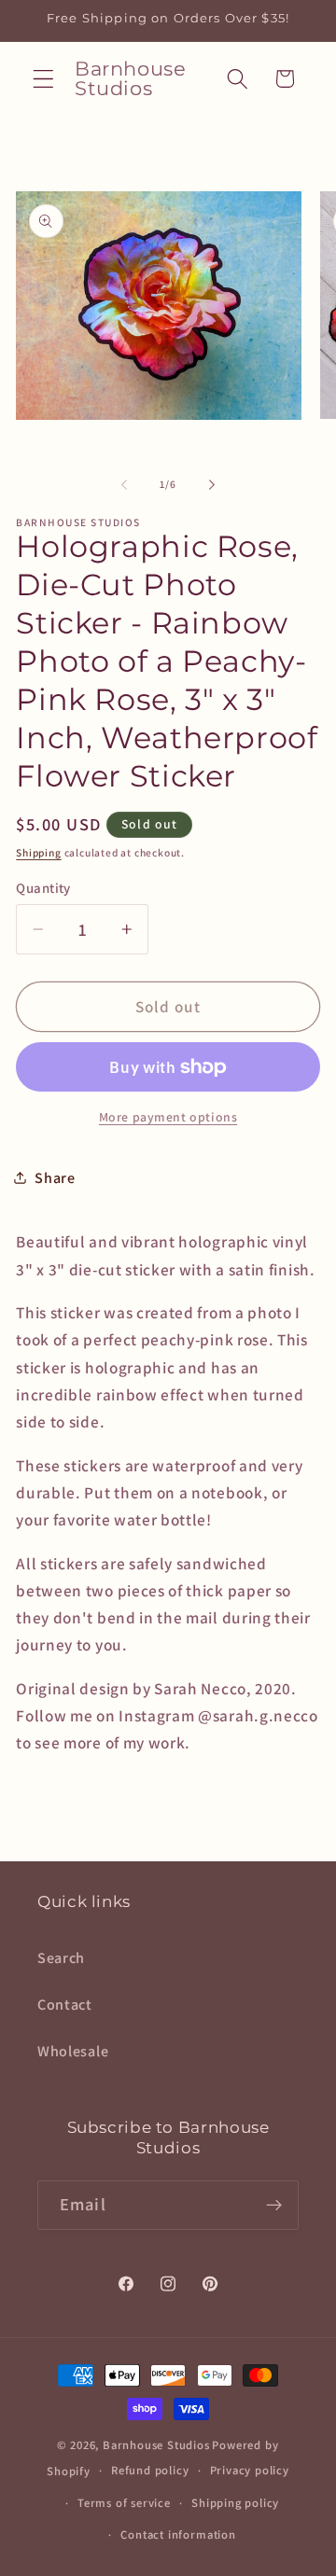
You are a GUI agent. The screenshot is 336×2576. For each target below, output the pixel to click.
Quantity (43, 888)
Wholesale (73, 2051)
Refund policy (150, 2470)
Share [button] (55, 1178)
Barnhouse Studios (156, 2445)
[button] (43, 79)
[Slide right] (212, 484)
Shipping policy (235, 2503)
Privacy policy (250, 2470)
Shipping (38, 852)
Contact (65, 2005)
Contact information (178, 2534)
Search (61, 1958)
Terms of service (124, 2503)
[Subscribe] (274, 2206)
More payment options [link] (168, 1117)
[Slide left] (124, 484)
